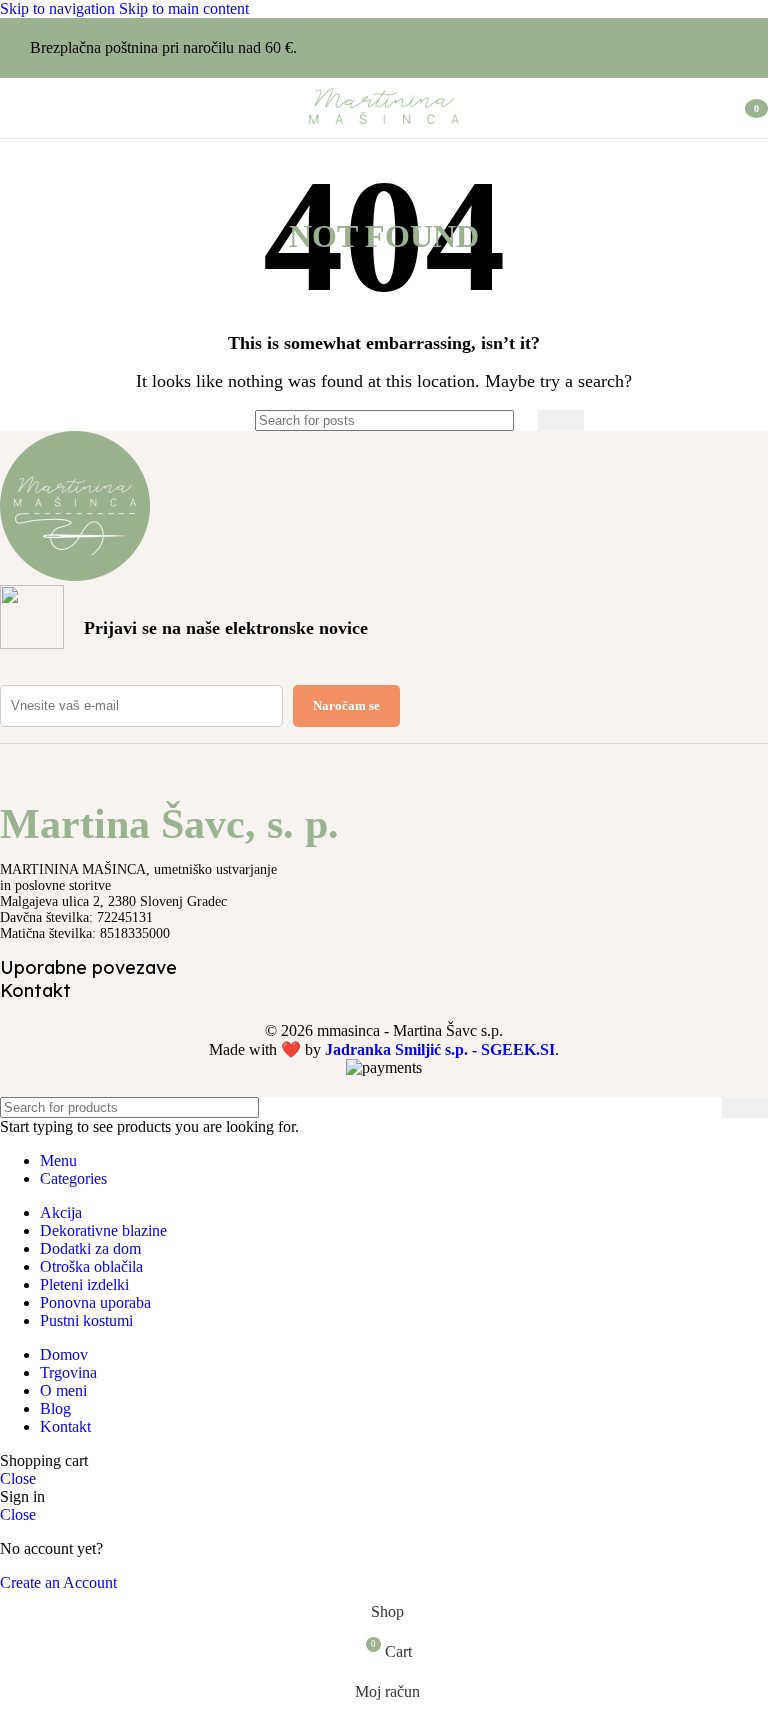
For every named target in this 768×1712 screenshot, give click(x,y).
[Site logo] (384, 123)
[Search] (561, 420)
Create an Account (58, 1582)
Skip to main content (184, 8)
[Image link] (75, 575)
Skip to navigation (59, 8)
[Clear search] (518, 420)
